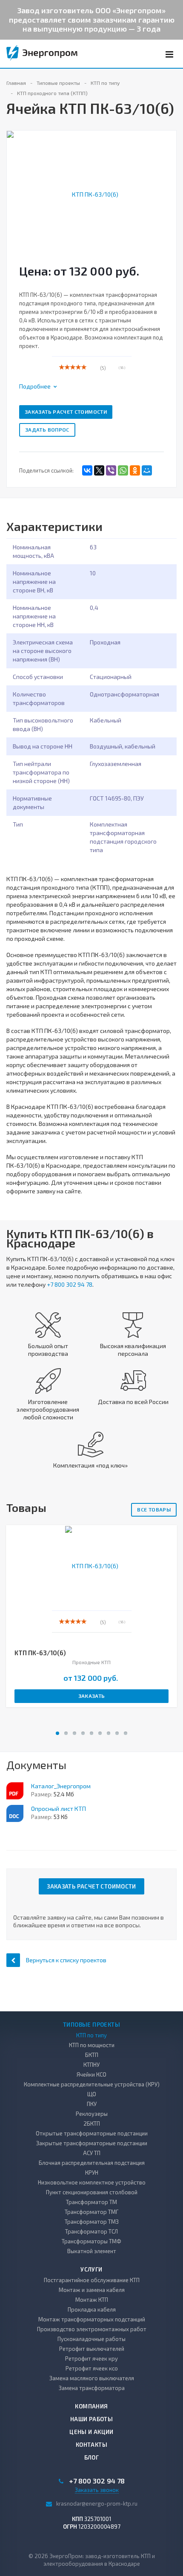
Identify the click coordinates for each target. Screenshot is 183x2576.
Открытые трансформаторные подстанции (92, 2133)
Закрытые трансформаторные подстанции (92, 2143)
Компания (91, 2406)
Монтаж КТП (92, 2300)
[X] (99, 470)
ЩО (92, 2094)
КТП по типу (91, 2035)
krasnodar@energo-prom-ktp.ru (97, 2503)
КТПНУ (91, 2065)
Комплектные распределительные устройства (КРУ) (92, 2084)
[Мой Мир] (147, 470)
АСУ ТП (92, 2153)
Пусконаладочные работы (91, 2339)
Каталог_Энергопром (61, 1786)
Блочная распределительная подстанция (92, 2163)
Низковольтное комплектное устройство (92, 2182)
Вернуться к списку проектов (66, 1960)
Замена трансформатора (92, 2388)
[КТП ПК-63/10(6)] (91, 193)
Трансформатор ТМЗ (92, 2222)
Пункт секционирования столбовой (92, 2192)
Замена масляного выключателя (92, 2378)
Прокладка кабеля (92, 2309)
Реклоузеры (92, 2114)
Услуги (91, 2269)
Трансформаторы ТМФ (91, 2241)
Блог (92, 2457)
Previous (18, 185)
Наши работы (91, 2419)
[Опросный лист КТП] (15, 1813)
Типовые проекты (91, 2025)
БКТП (92, 2055)
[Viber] (111, 470)
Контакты (91, 2445)
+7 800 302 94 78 (70, 1284)
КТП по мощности (92, 2045)
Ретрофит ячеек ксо (92, 2368)
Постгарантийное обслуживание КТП (92, 2280)
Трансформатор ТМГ (91, 2212)
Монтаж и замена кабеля (92, 2290)
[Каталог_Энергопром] (15, 1791)
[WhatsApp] (123, 470)
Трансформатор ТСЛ (91, 2231)
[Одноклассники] (135, 470)
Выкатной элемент (92, 2251)
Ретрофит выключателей (92, 2349)
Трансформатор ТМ (91, 2202)
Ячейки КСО (91, 2074)
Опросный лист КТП (59, 1809)
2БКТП (92, 2123)
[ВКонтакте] (87, 470)
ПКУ (92, 2104)
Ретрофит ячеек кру (91, 2358)
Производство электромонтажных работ (92, 2329)
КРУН (92, 2173)
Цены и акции (91, 2432)
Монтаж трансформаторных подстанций (92, 2319)
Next (170, 185)
